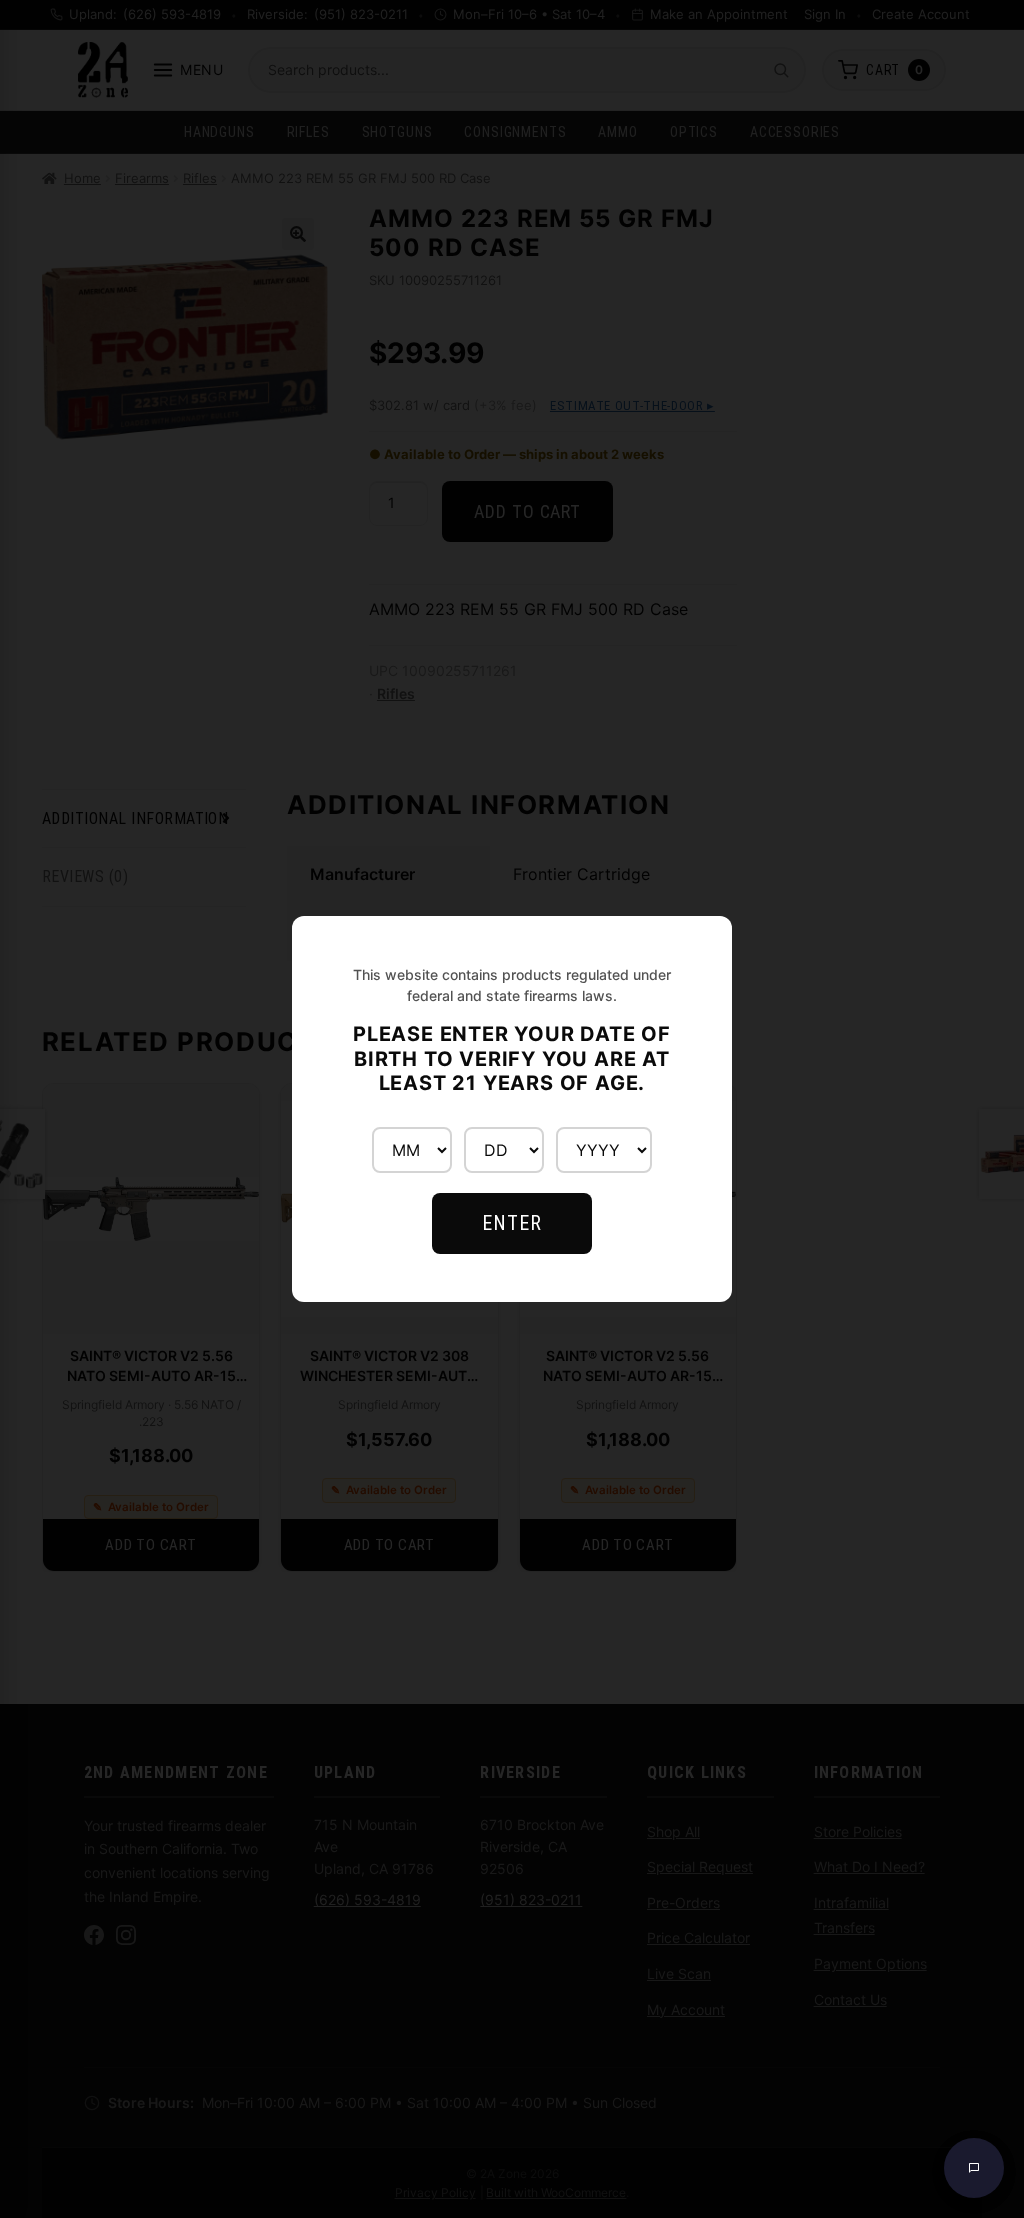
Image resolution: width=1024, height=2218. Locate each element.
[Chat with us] (974, 2168)
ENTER (512, 1223)
